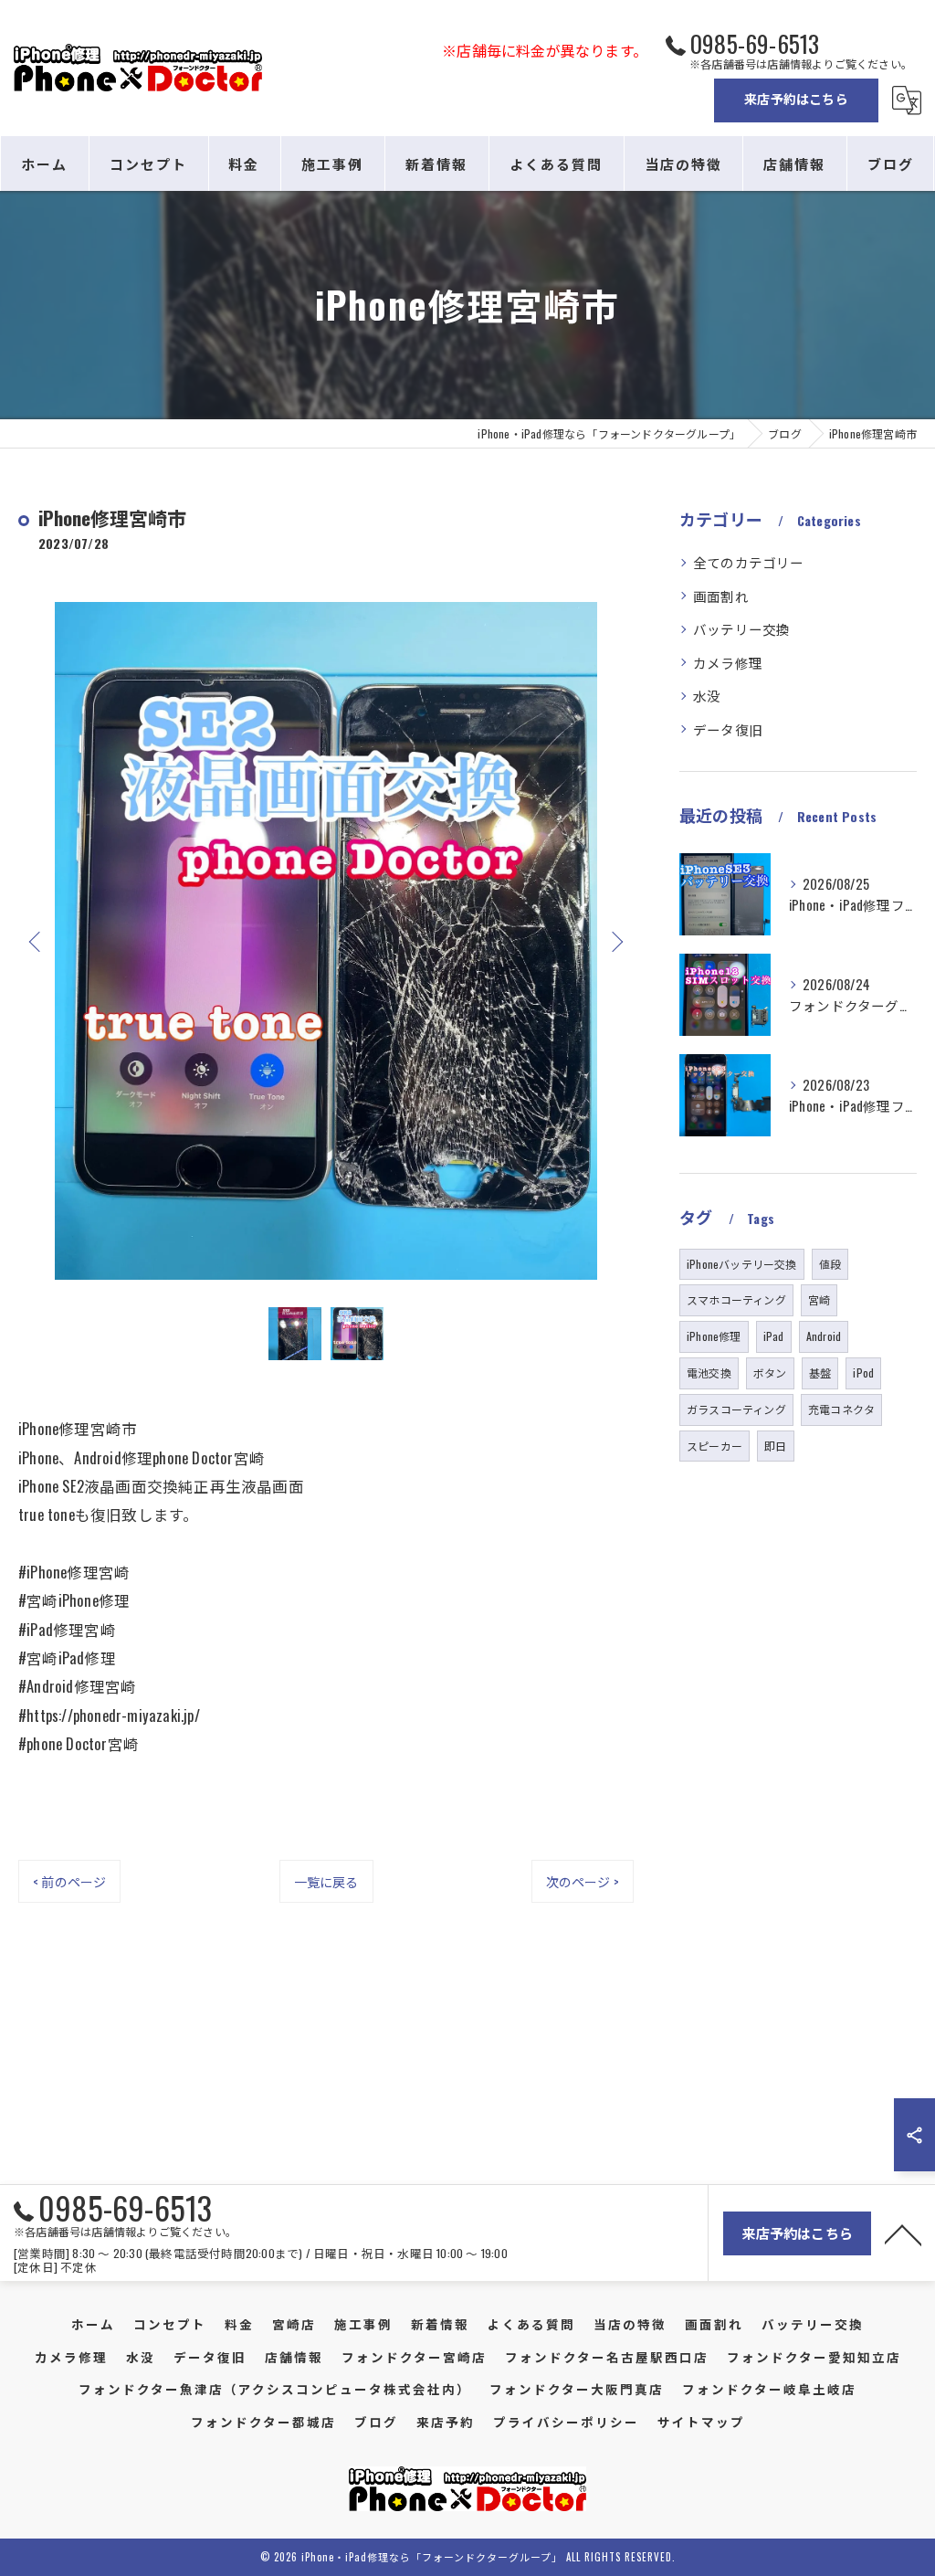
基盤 (820, 1372)
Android (824, 1336)
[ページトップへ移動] (903, 2233)
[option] (326, 941)
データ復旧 (728, 729)
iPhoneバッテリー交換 (742, 1264)
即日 (775, 1446)
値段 (830, 1264)
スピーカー (714, 1446)
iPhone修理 (714, 1336)
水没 (707, 696)
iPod (863, 1372)
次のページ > (583, 1881)
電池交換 (709, 1372)
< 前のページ (69, 1881)
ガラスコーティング (736, 1409)
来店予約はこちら (796, 98)
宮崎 (819, 1299)
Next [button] (615, 941)
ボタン (770, 1372)
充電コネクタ (841, 1409)
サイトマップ (701, 2422)
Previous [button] (37, 941)
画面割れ (721, 596)
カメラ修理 (728, 663)
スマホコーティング (736, 1299)
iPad (774, 1336)
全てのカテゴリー (749, 562)
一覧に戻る (326, 1881)
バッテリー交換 (741, 629)
